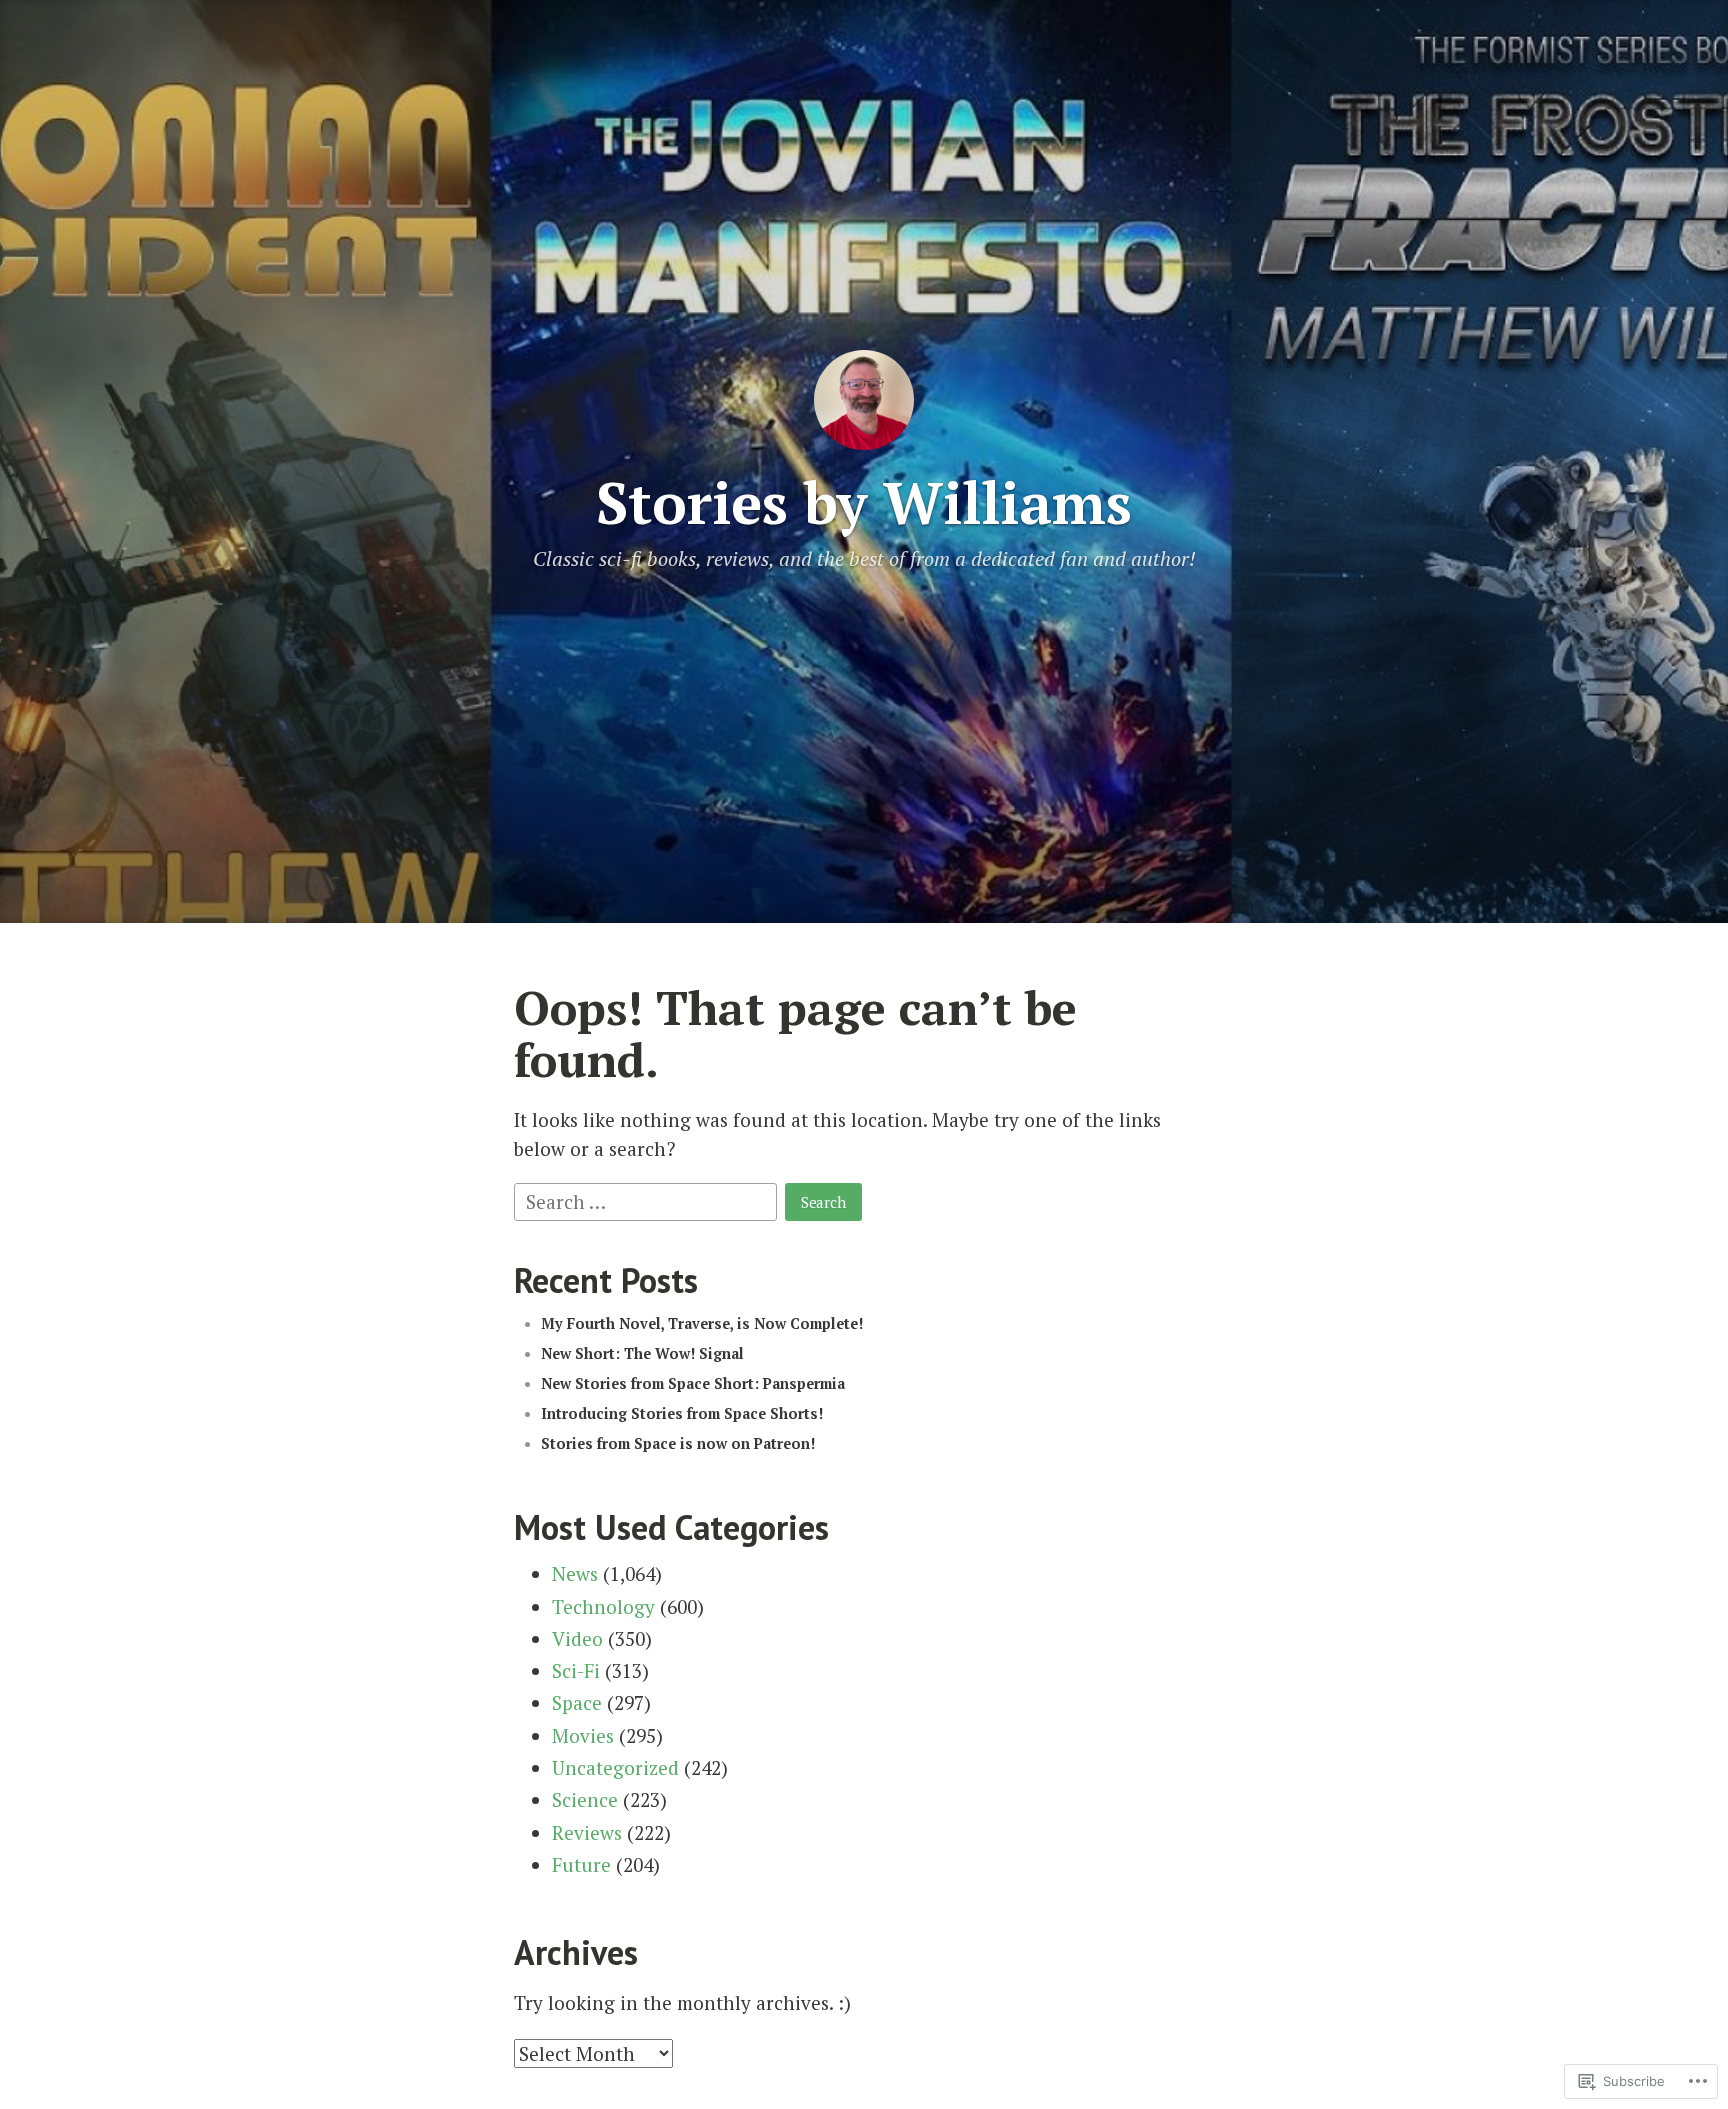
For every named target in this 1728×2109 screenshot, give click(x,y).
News (575, 1573)
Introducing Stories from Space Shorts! (682, 1413)
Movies (583, 1735)
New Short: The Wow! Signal (642, 1353)
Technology (603, 1606)
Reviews (587, 1832)
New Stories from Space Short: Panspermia (693, 1383)
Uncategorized (615, 1767)
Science (585, 1799)
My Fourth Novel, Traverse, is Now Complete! (702, 1323)
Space (577, 1702)
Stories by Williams (864, 502)
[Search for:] (648, 1198)
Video (577, 1638)
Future (581, 1864)
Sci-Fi (576, 1670)
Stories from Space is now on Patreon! (678, 1443)
